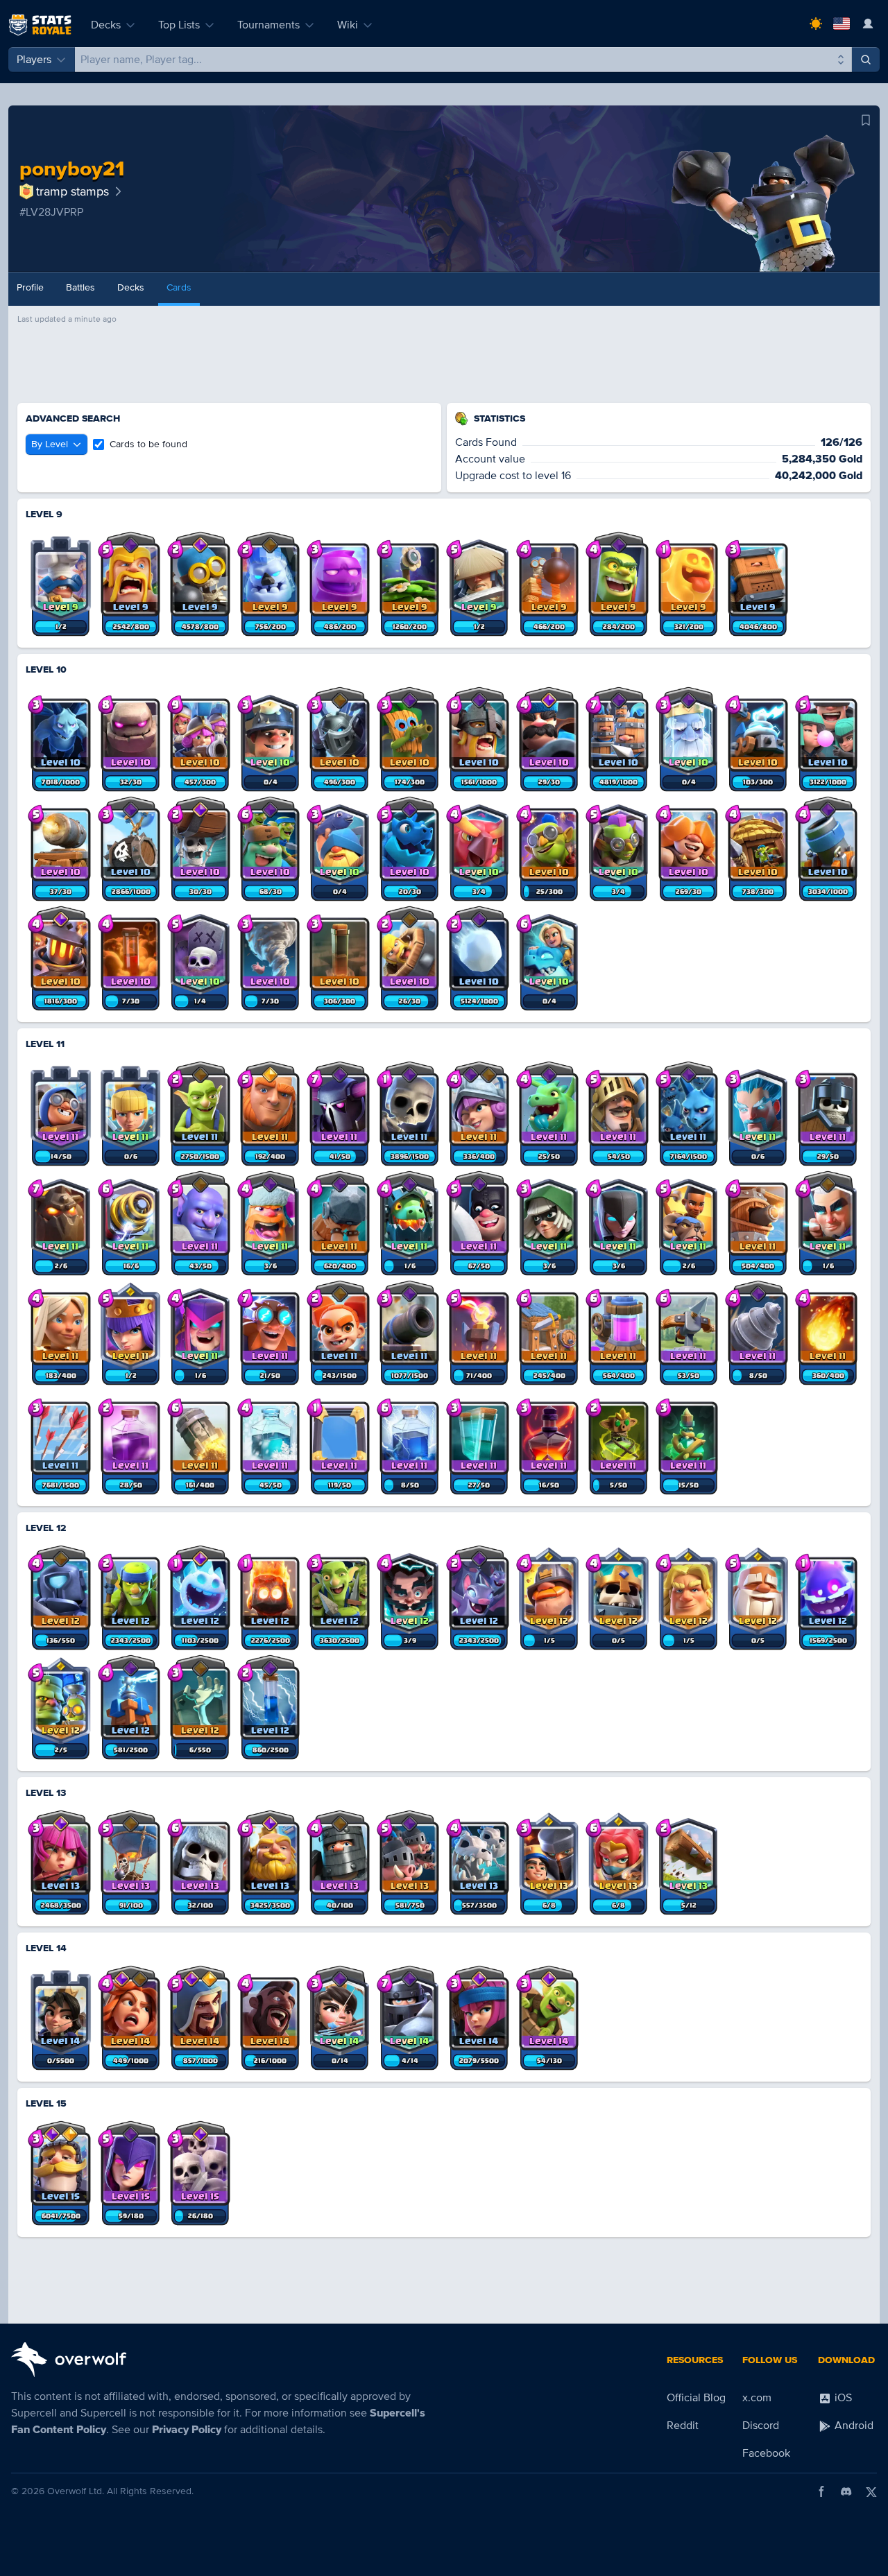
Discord (761, 2426)
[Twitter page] (871, 2491)
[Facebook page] (821, 2491)
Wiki (348, 25)
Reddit (683, 2426)
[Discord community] (846, 2491)
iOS (842, 2398)
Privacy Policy (187, 2430)
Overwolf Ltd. (76, 2491)
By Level (50, 444)
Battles (80, 287)
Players (34, 60)
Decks (106, 25)
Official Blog (696, 2398)
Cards (179, 287)
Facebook (766, 2453)
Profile (30, 287)
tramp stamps (72, 191)
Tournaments (268, 25)
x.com (757, 2398)
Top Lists (179, 25)
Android (853, 2426)
